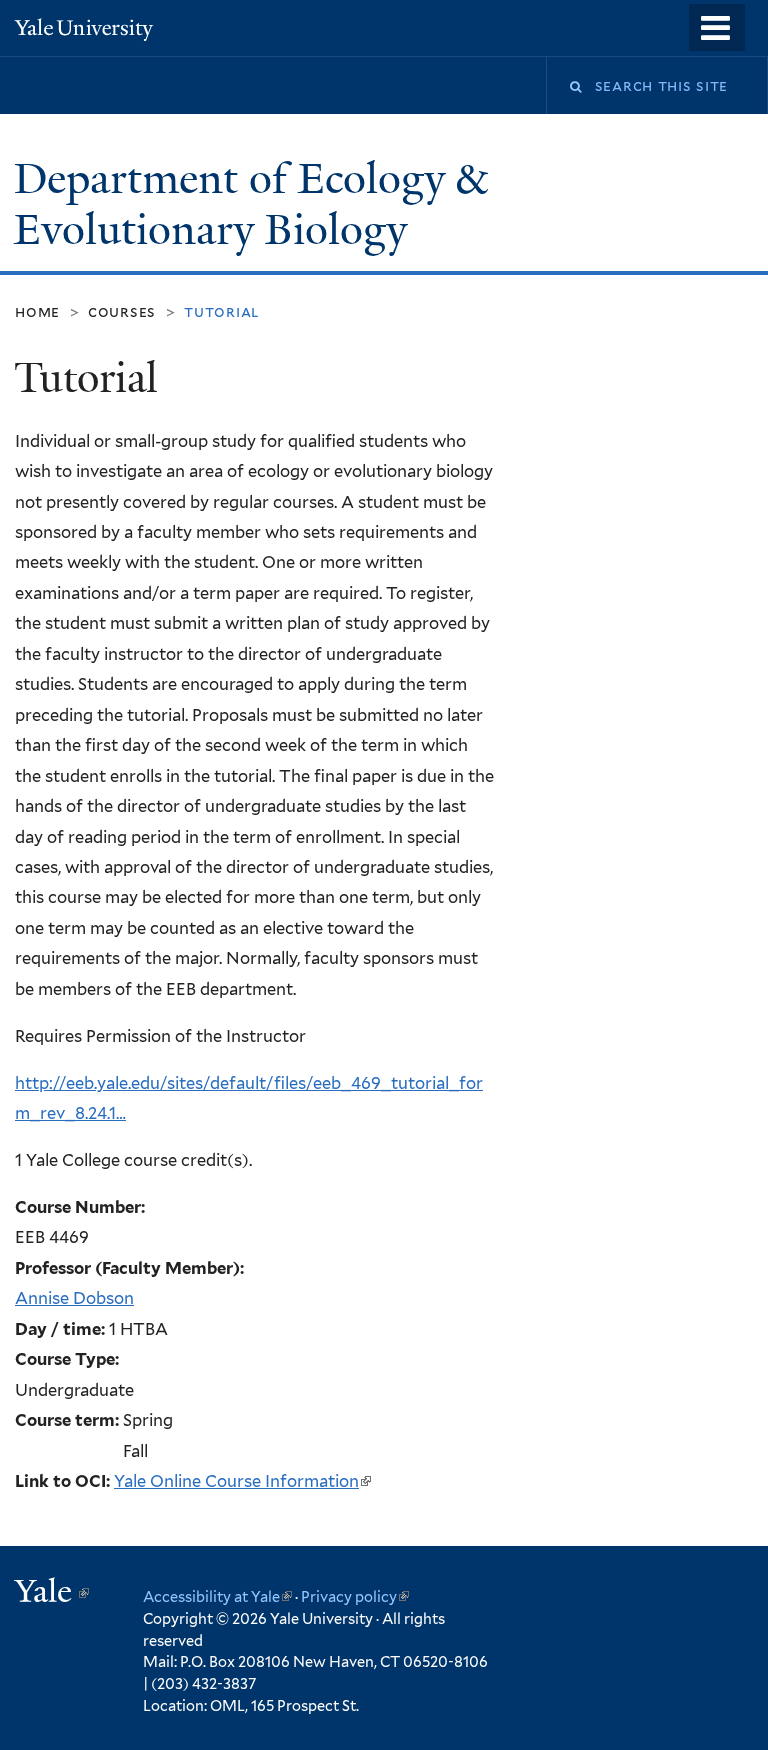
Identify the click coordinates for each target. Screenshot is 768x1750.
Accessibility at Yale (217, 1596)
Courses (122, 311)
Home (37, 311)
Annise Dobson (74, 1298)
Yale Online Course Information (242, 1481)
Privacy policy (355, 1596)
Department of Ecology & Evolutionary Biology (250, 204)
